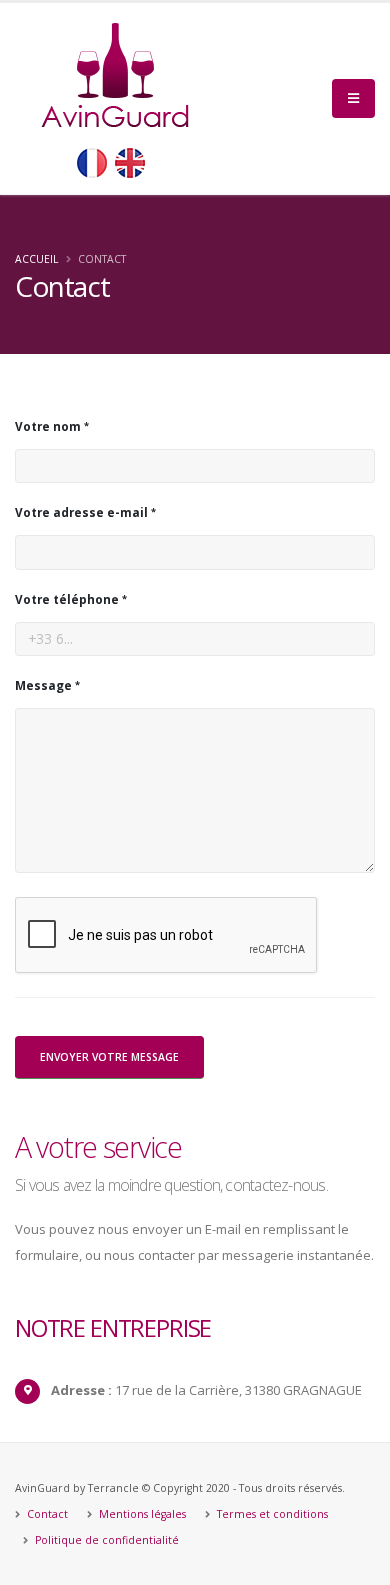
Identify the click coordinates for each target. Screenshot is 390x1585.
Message (43, 685)
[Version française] (92, 163)
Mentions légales (141, 1514)
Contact (46, 1514)
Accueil (36, 259)
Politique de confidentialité (105, 1540)
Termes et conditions (271, 1514)
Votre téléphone (67, 599)
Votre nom (48, 426)
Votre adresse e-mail (81, 512)
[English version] (130, 163)
